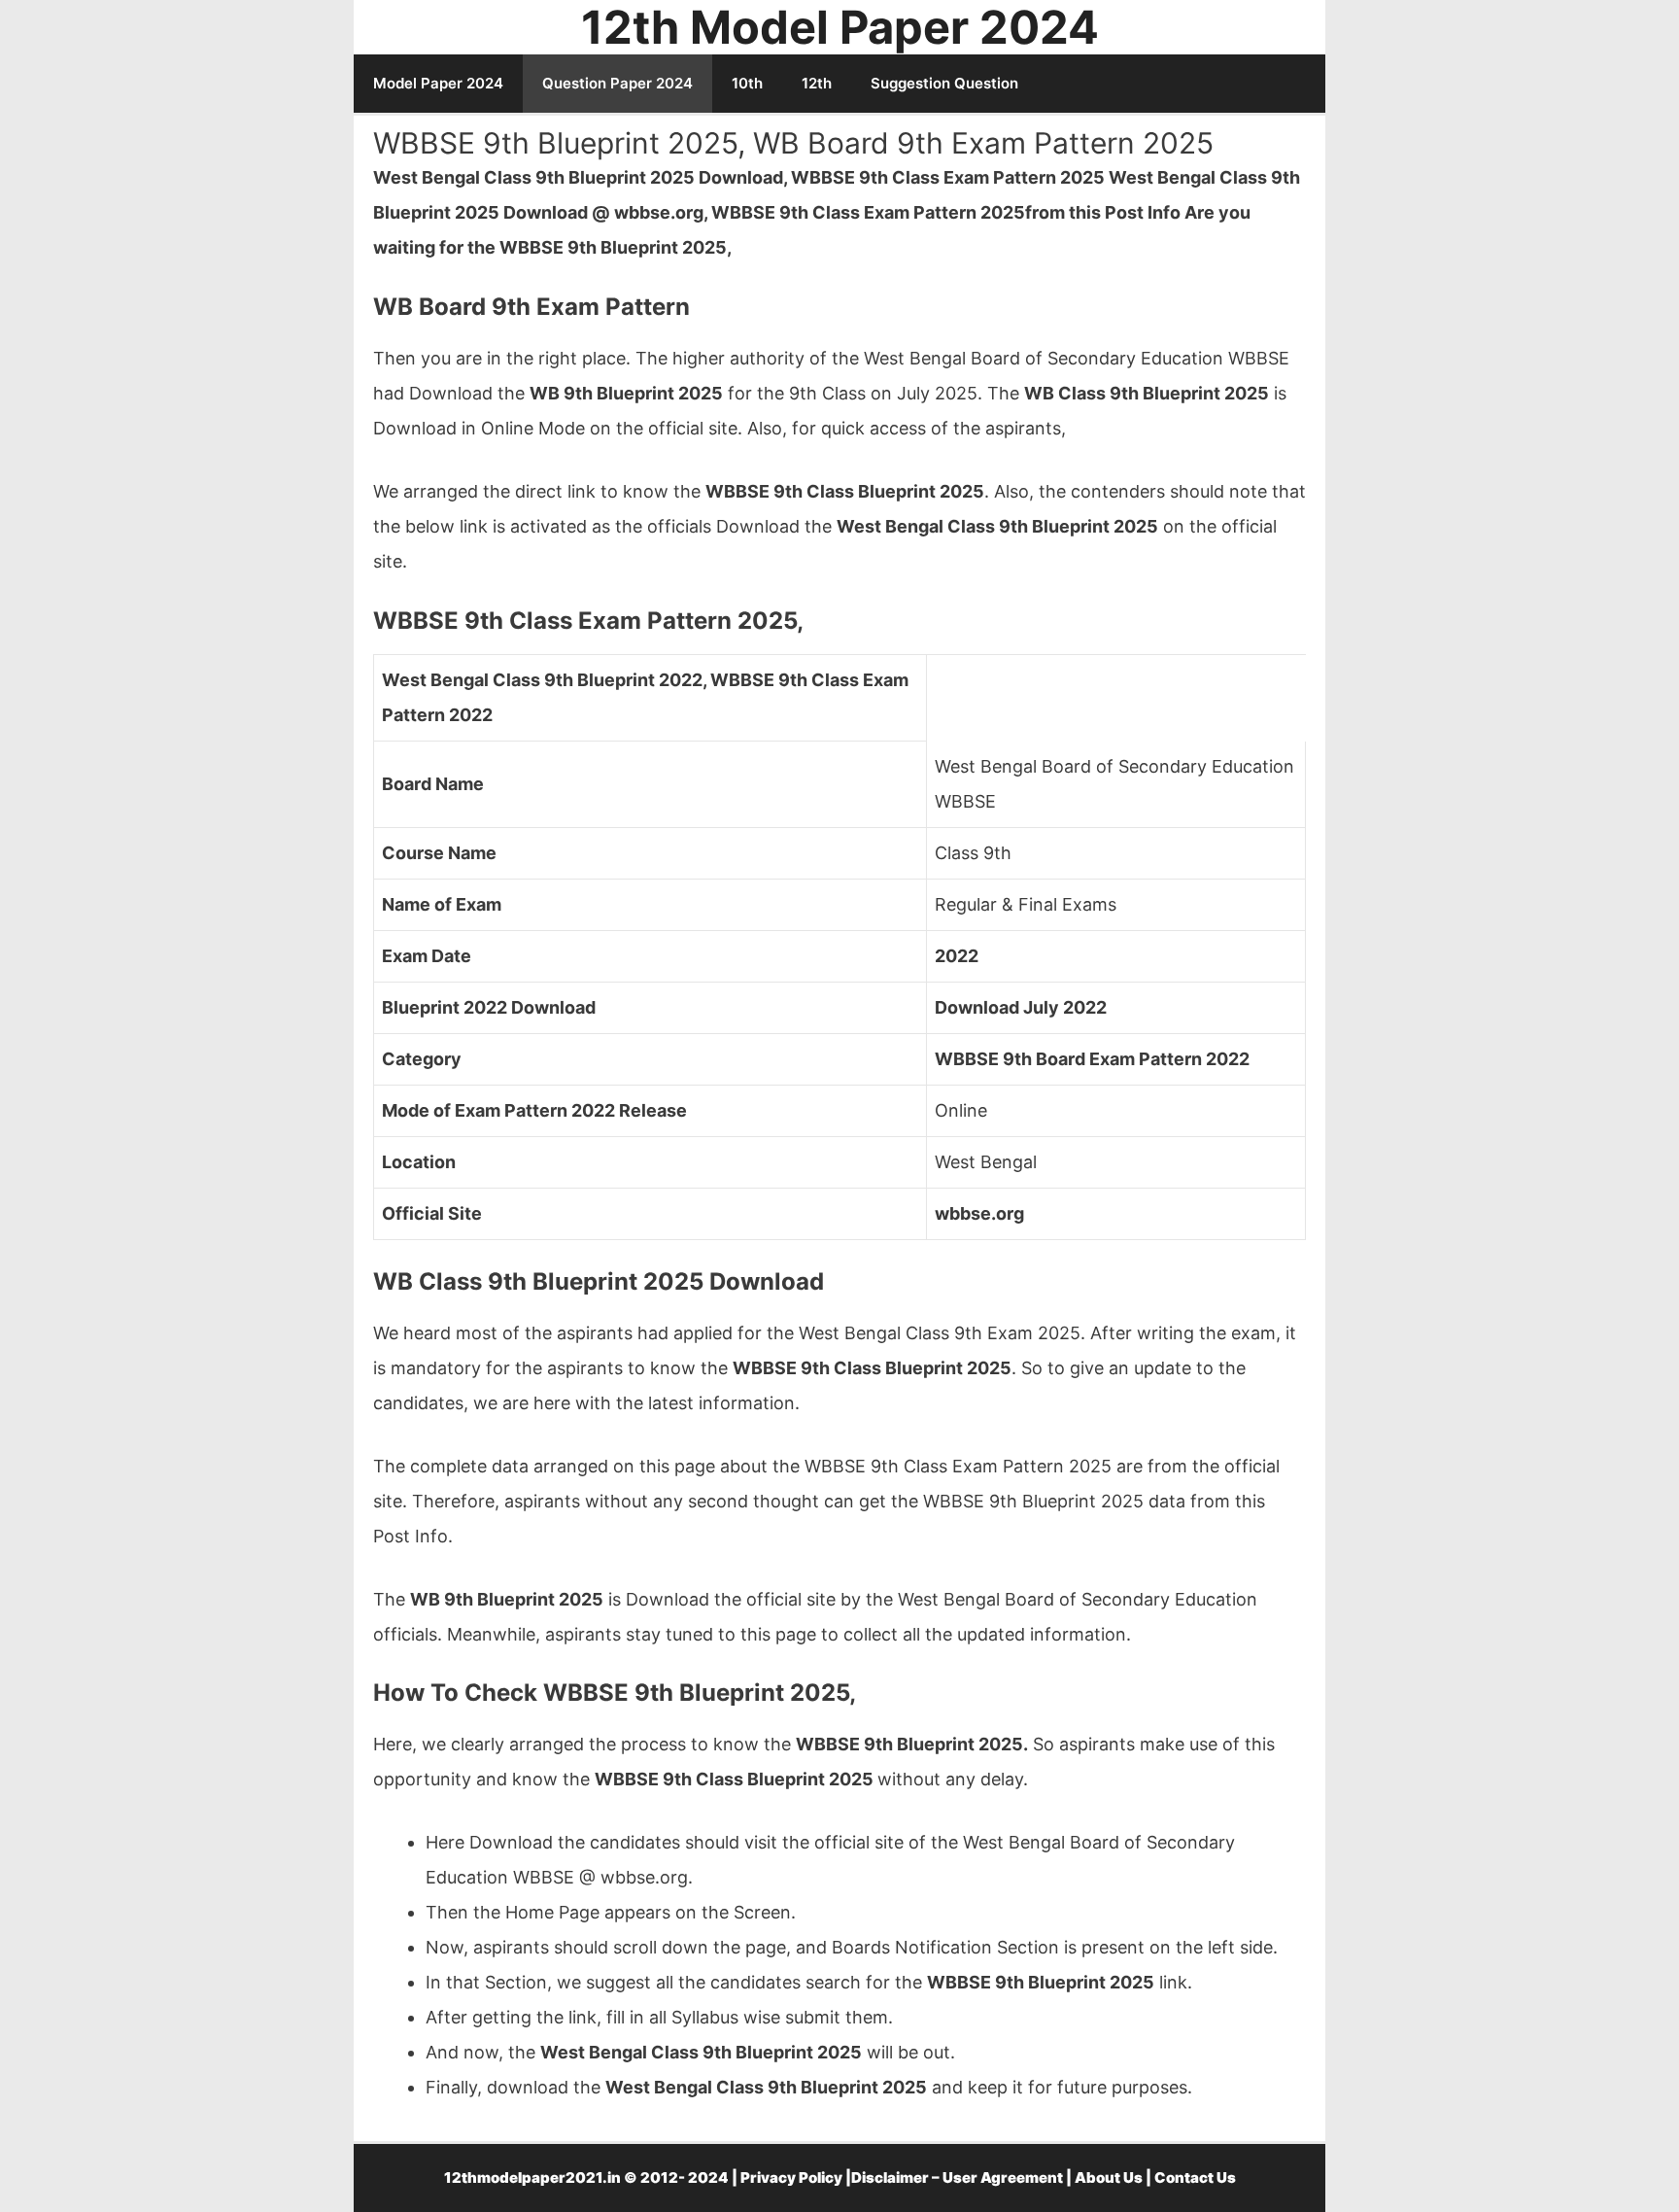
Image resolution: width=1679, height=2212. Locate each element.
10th (747, 83)
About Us (1109, 2177)
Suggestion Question (944, 83)
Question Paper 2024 (617, 83)
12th (817, 83)
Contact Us (1195, 2177)
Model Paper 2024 (438, 83)
